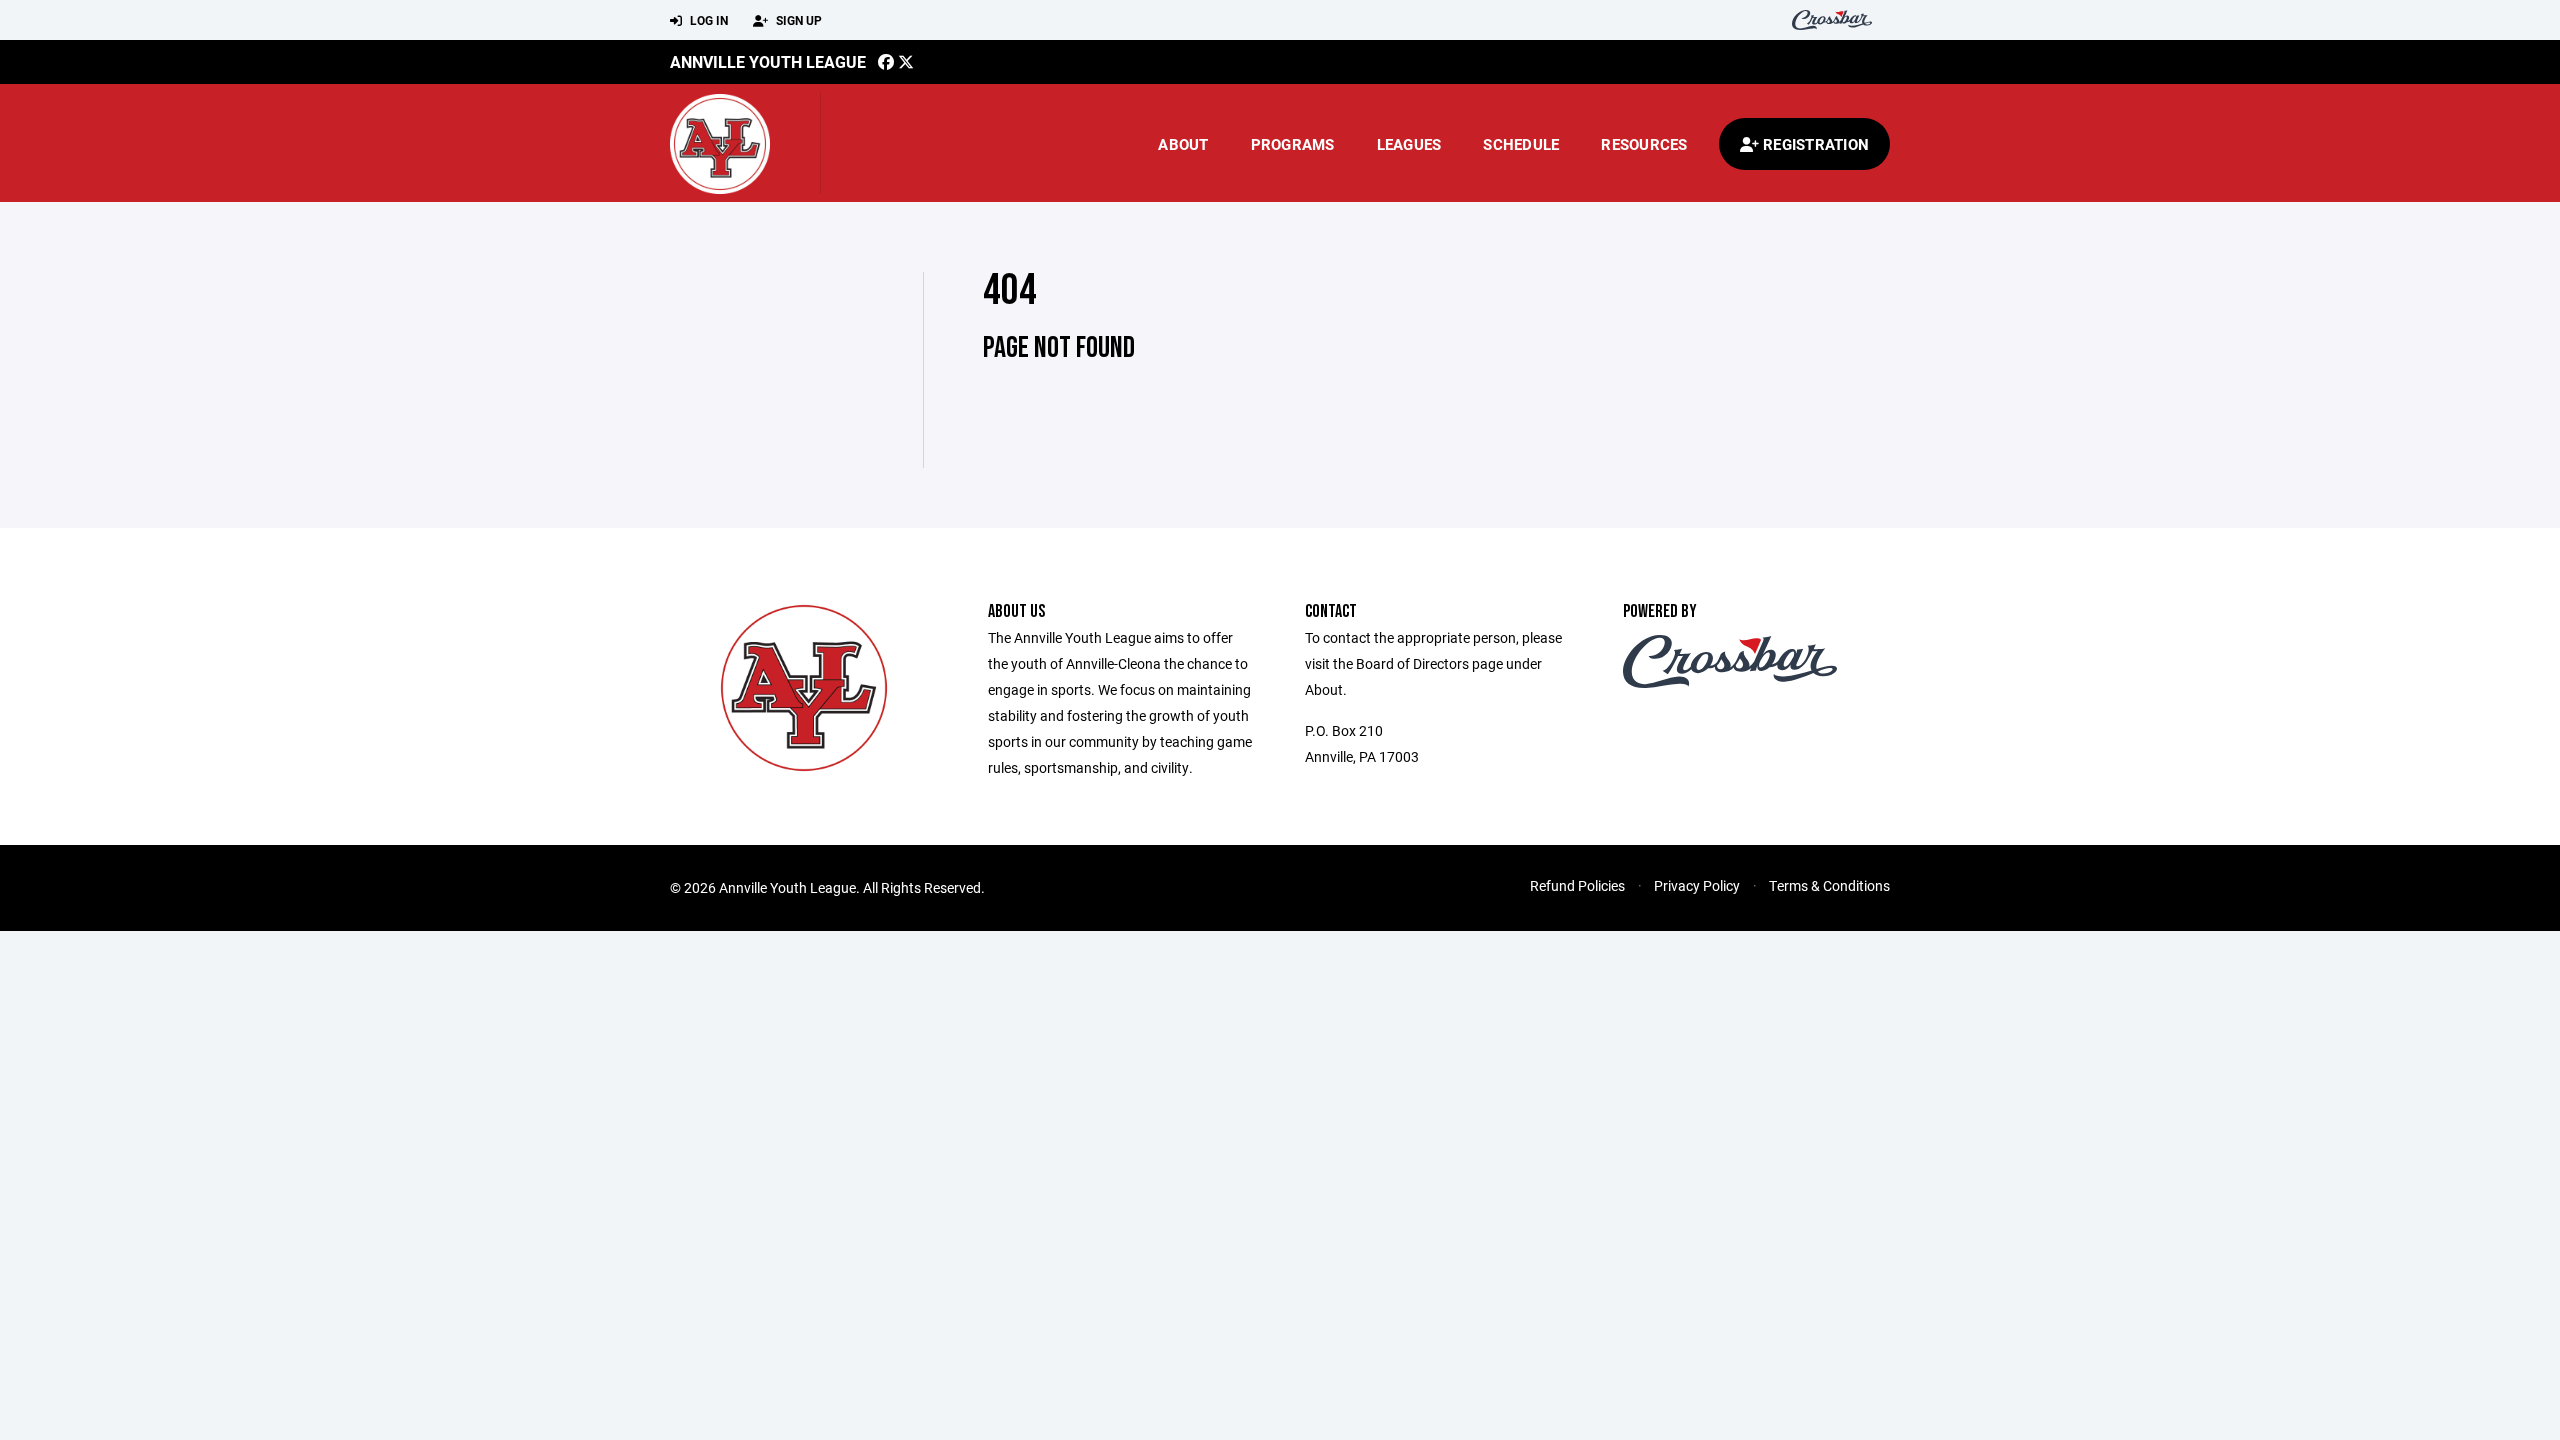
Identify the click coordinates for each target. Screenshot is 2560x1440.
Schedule (1521, 144)
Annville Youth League (768, 61)
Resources (1644, 144)
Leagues (1409, 144)
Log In (707, 20)
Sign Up (797, 20)
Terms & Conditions (1829, 885)
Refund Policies (1577, 885)
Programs (1293, 144)
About (1183, 144)
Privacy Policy (1697, 885)
